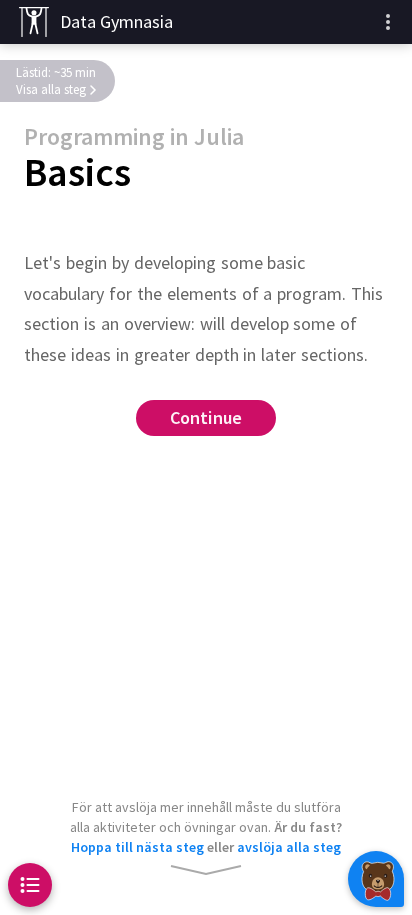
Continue (206, 418)
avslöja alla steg (289, 847)
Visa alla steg (51, 89)
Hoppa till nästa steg (137, 847)
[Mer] (388, 22)
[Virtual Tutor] (376, 879)
